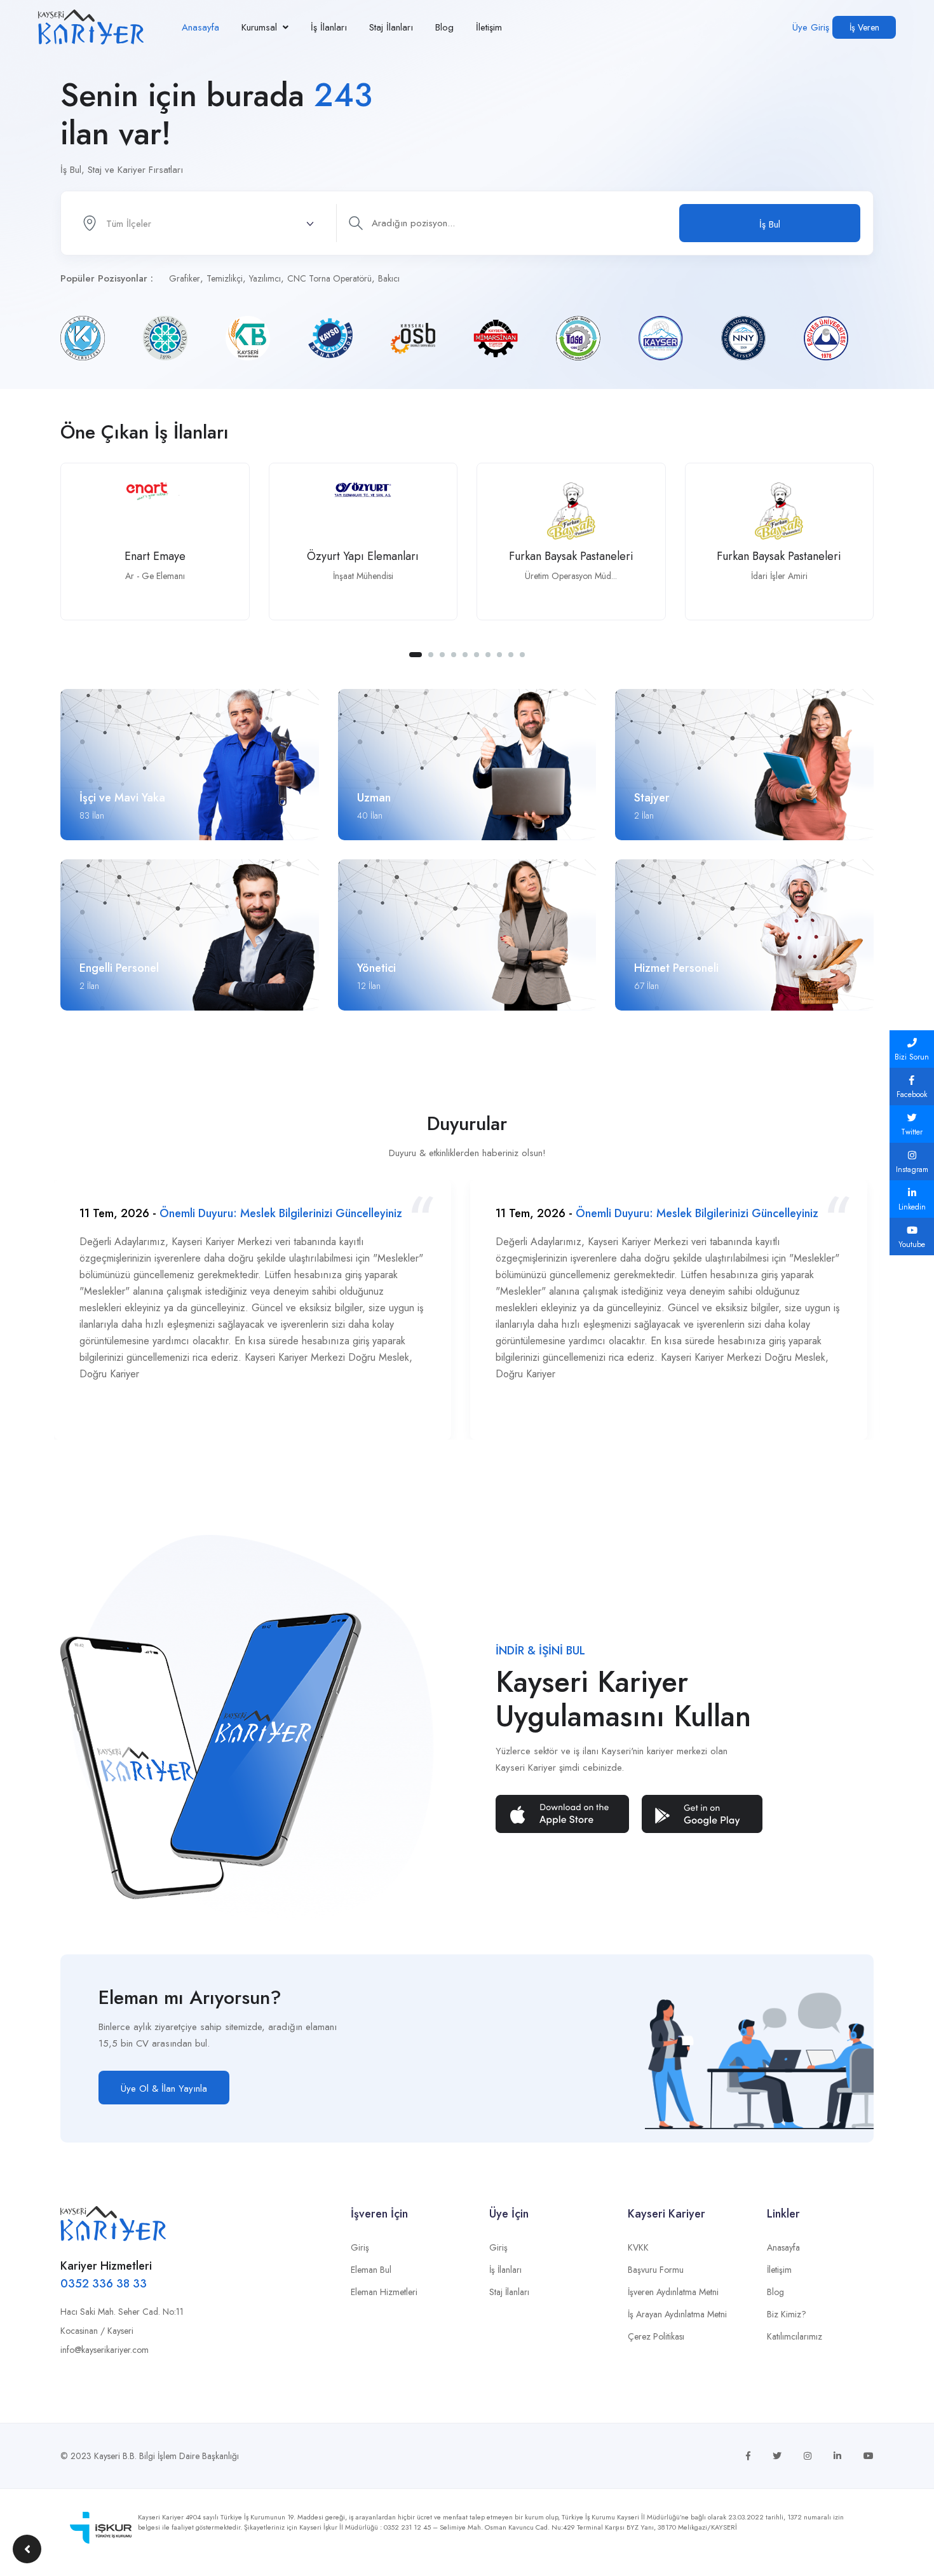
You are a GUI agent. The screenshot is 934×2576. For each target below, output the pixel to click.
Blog (444, 27)
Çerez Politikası (656, 2336)
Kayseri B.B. (115, 2456)
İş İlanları (329, 27)
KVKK (638, 2247)
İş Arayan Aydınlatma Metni (677, 2314)
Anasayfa (200, 27)
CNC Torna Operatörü (329, 278)
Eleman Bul (371, 2270)
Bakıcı (389, 278)
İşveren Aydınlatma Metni (673, 2292)
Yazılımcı (265, 278)
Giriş (360, 2247)
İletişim (489, 27)
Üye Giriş (811, 27)
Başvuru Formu (656, 2270)
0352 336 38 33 (104, 2284)
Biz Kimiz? (787, 2314)
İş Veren (864, 27)
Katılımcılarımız (795, 2336)
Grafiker (185, 278)
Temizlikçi (225, 278)
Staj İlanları (391, 27)
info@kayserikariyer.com (105, 2350)
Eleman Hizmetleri (384, 2292)
